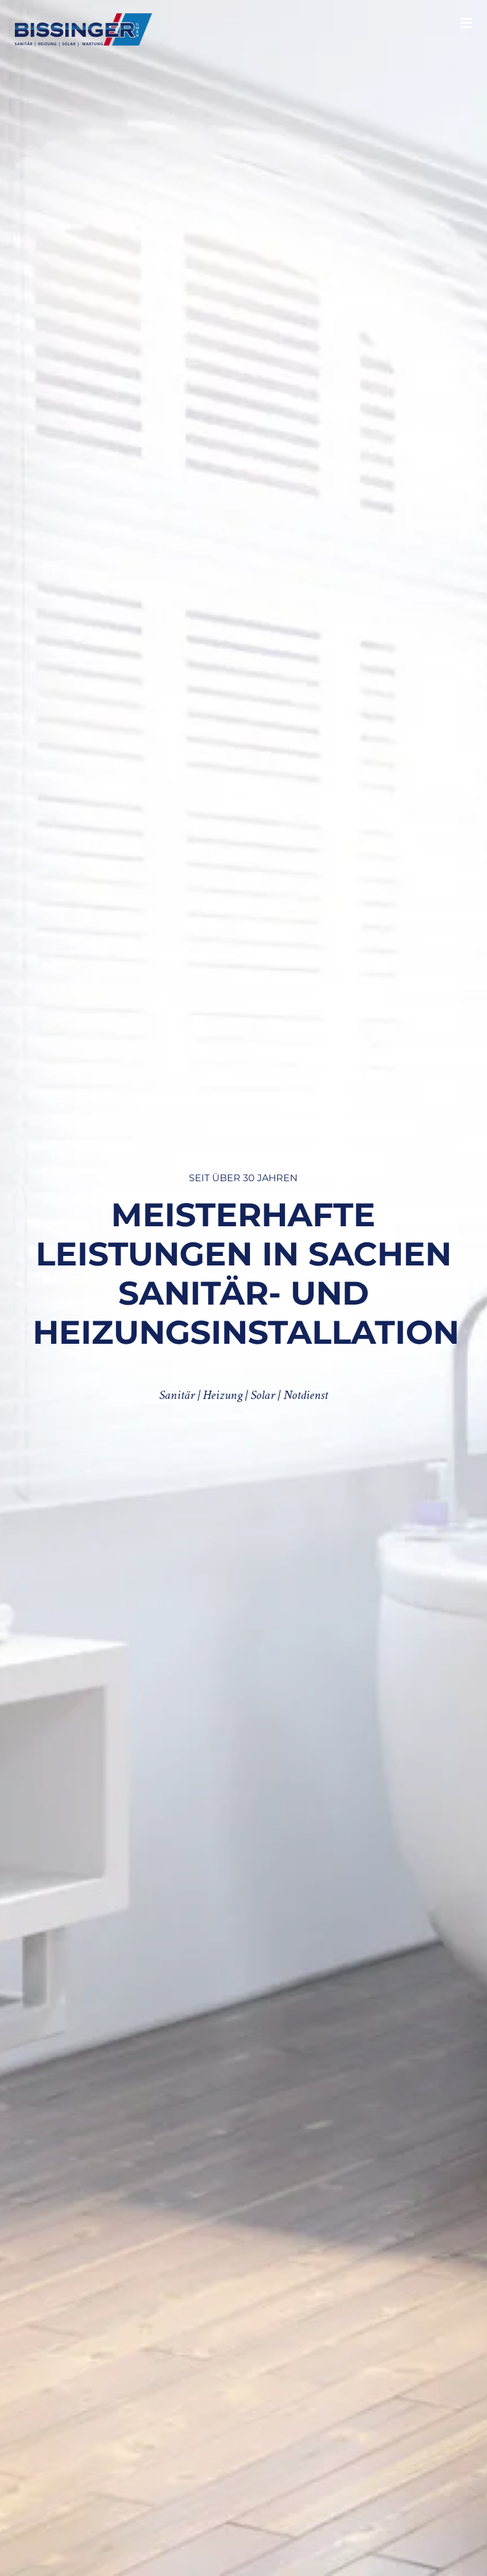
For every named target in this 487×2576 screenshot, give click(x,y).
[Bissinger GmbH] (83, 30)
